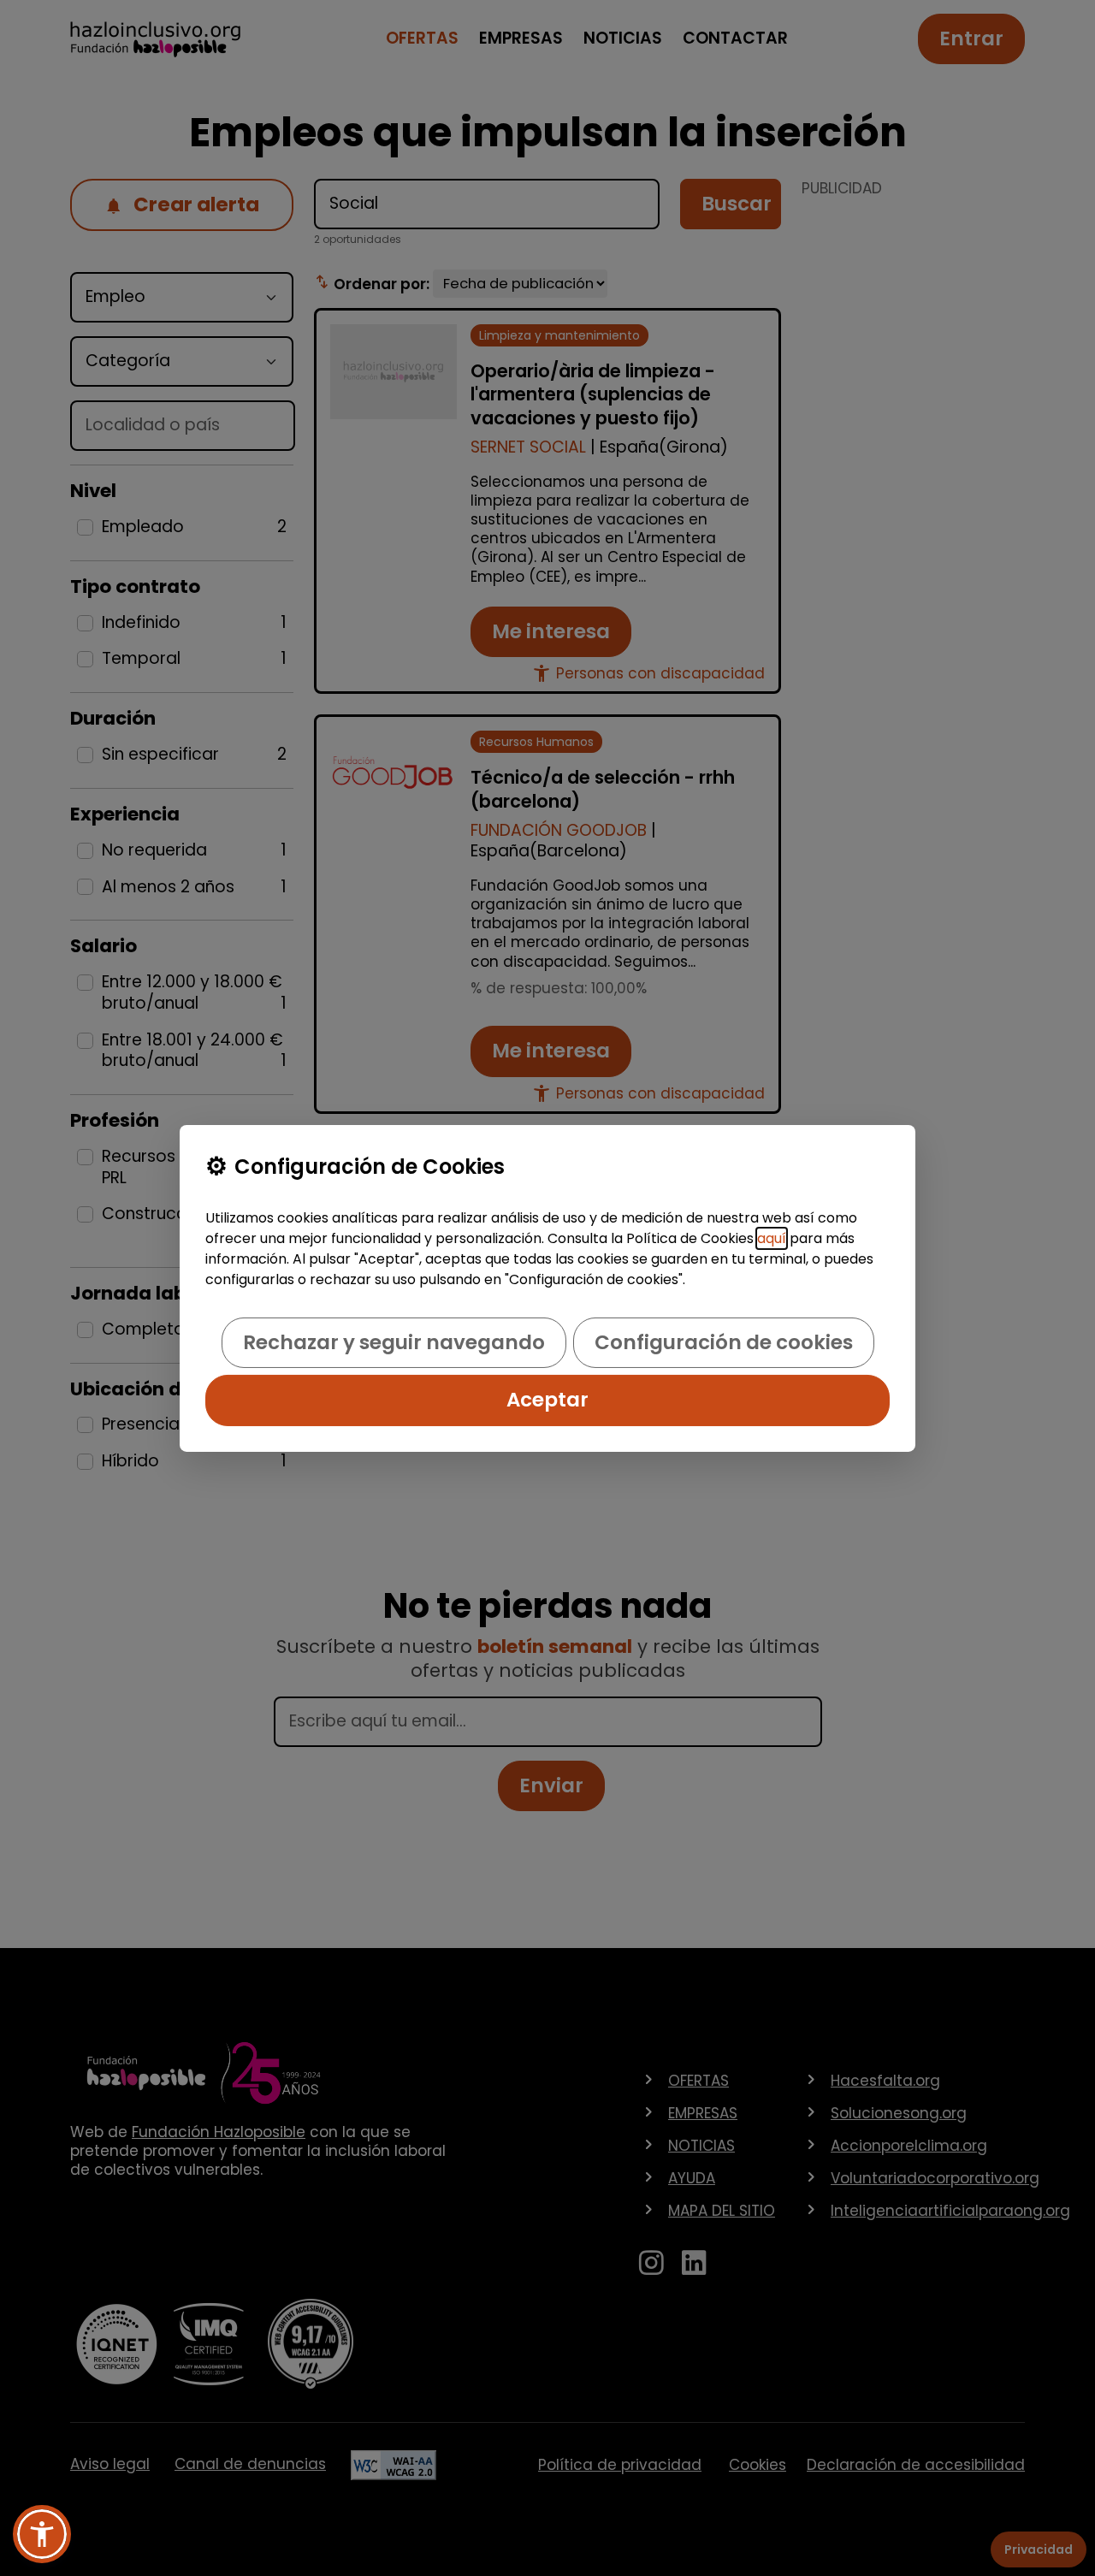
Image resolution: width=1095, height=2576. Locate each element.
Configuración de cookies (724, 1342)
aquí (772, 1238)
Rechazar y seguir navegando (394, 1342)
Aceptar (547, 1400)
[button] (42, 2534)
